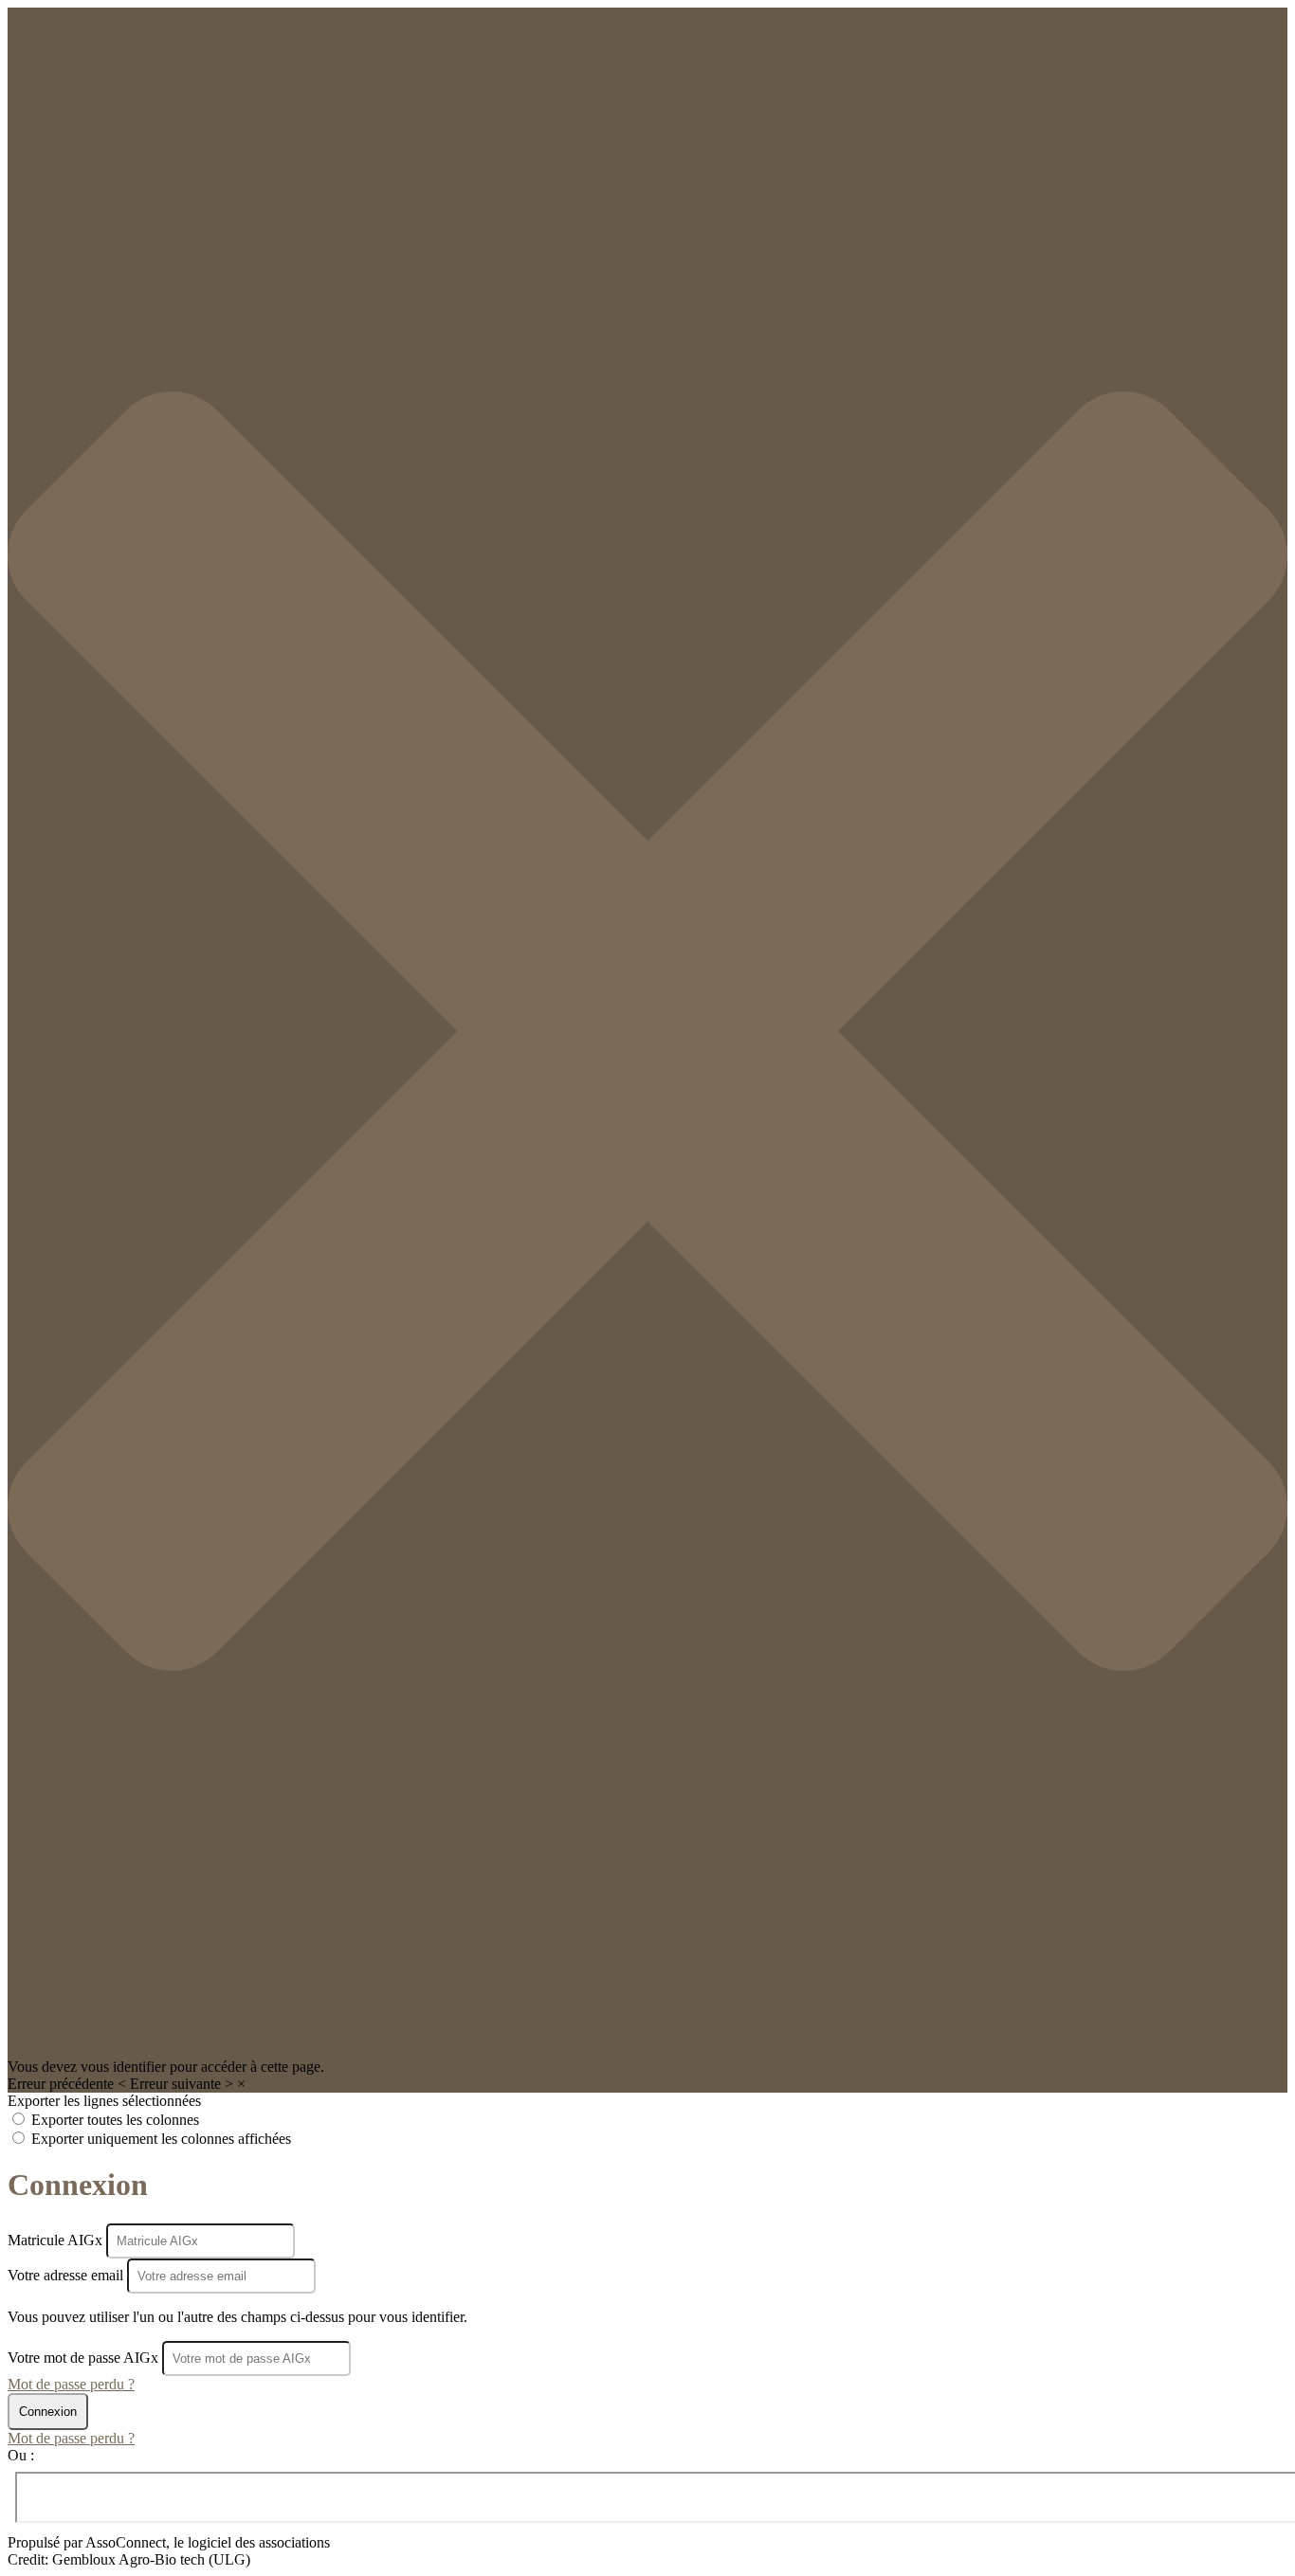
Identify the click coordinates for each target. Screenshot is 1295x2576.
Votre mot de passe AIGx (83, 2358)
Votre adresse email (67, 2275)
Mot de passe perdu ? (71, 2384)
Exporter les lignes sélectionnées (104, 2101)
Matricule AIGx (57, 2240)
